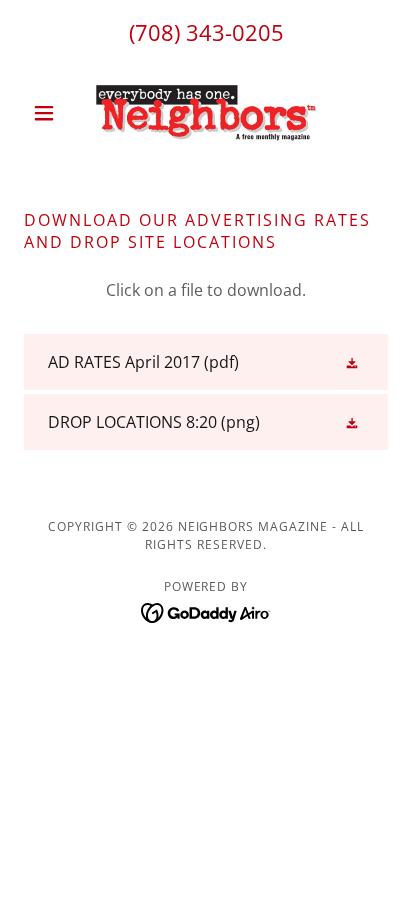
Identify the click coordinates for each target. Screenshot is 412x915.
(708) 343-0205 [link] (206, 32)
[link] (206, 113)
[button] (51, 113)
